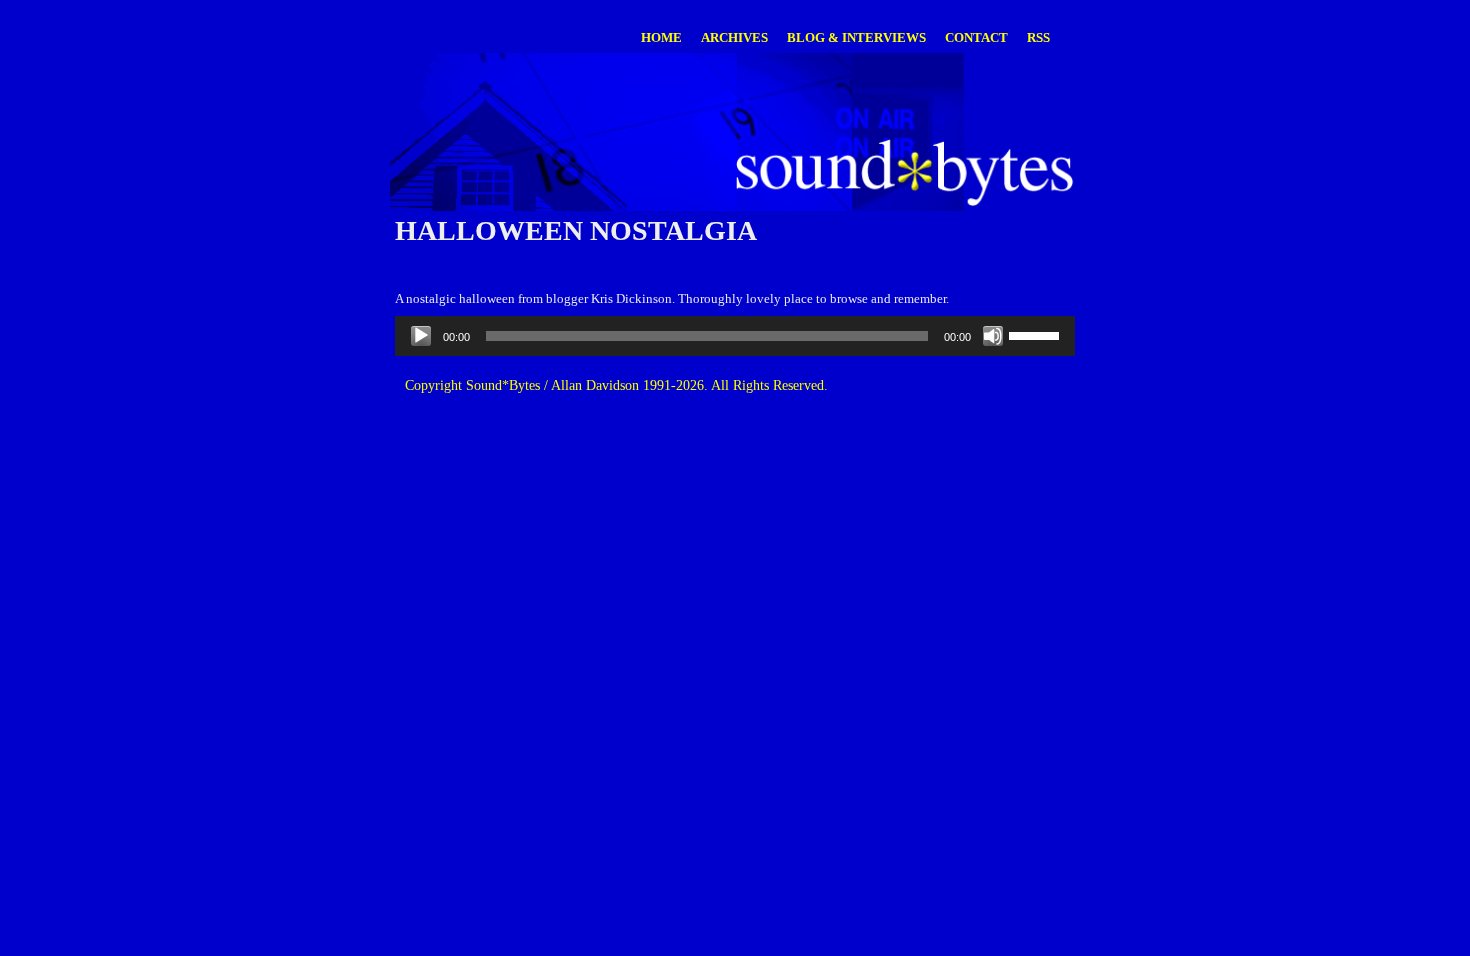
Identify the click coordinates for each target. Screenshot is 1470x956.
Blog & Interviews (856, 37)
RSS (1038, 37)
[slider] (1037, 334)
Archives (734, 37)
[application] (735, 336)
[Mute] (993, 336)
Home (661, 37)
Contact (976, 37)
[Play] (421, 336)
